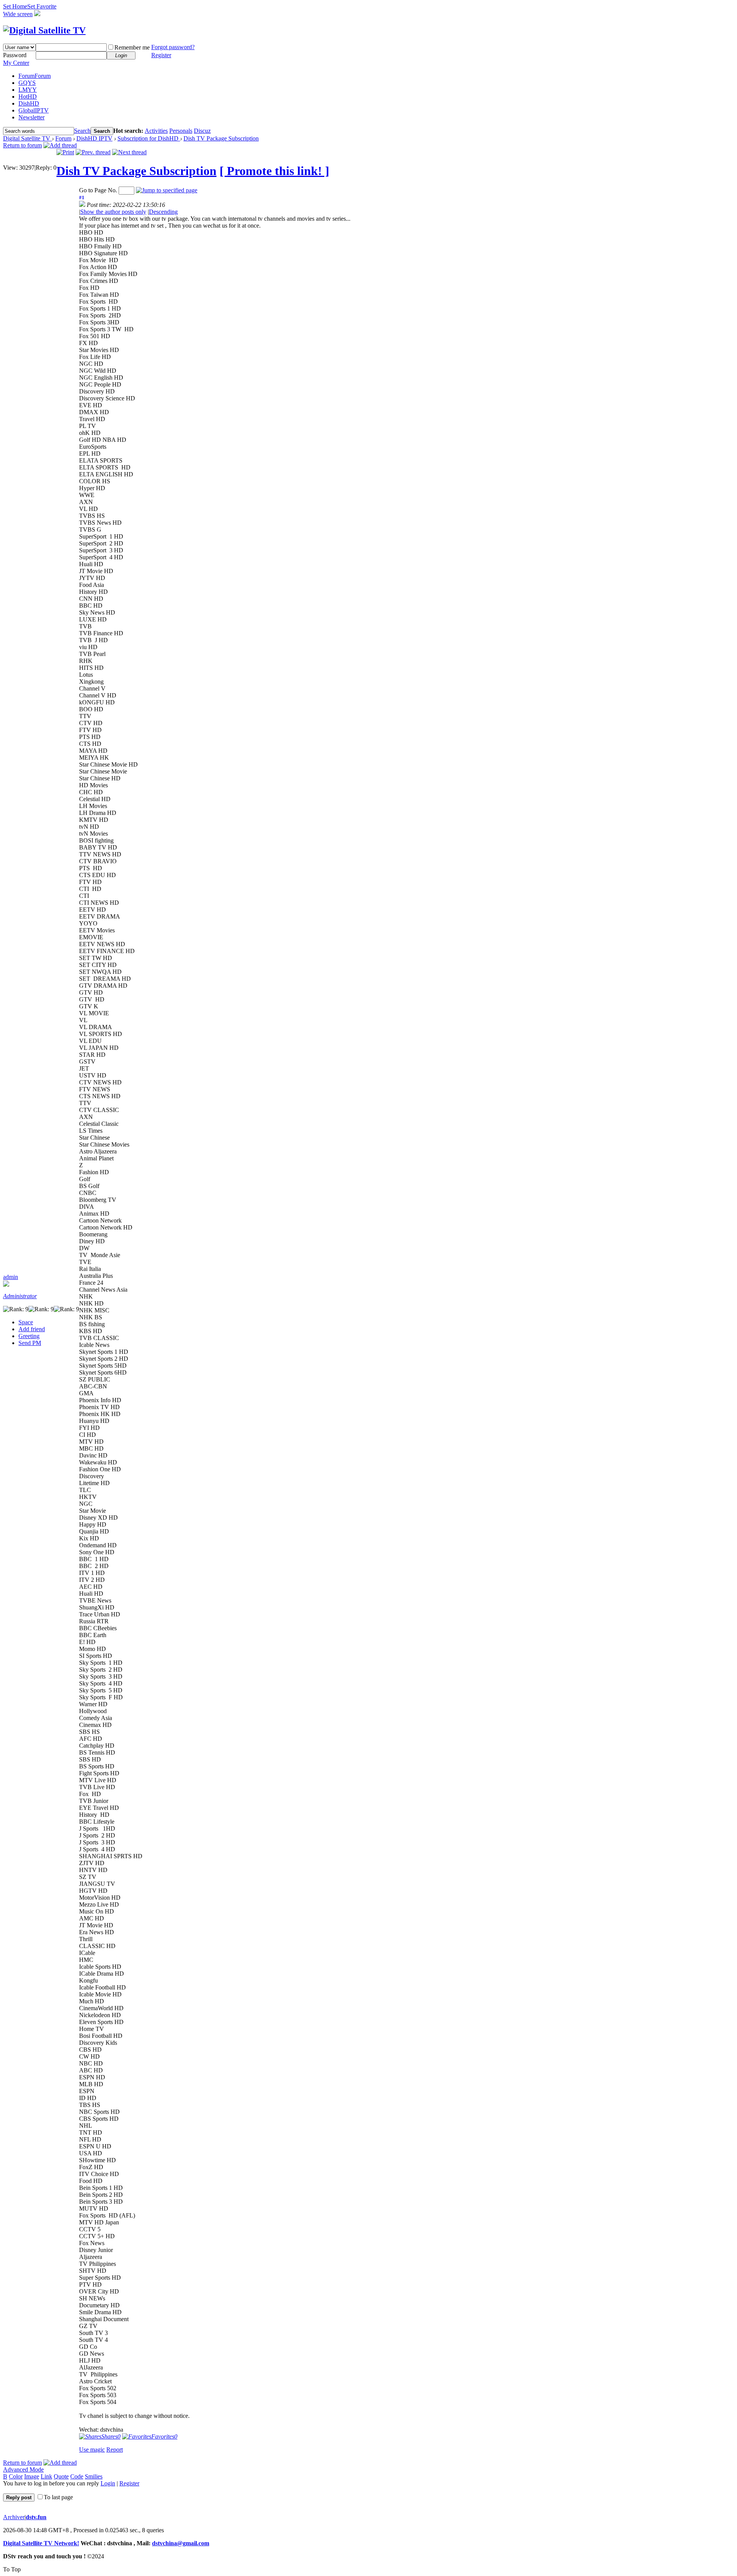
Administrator (20, 1296)
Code (77, 2476)
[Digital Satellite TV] (44, 30)
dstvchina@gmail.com (181, 2543)
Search (82, 131)
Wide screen (18, 14)
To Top (12, 2569)
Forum (35, 76)
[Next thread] (129, 152)
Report (115, 2450)
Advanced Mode (23, 2469)
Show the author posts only (113, 212)
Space (26, 1322)
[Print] (65, 152)
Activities (156, 131)
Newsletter (31, 117)
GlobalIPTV (34, 110)
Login (108, 2483)
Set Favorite (42, 6)
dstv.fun (36, 2517)
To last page (58, 2497)
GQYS (27, 83)
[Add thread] (60, 145)
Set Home (15, 6)
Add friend (32, 1329)
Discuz (202, 131)
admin (11, 1277)
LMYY (28, 90)
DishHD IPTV (94, 138)
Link (46, 2476)
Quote (61, 2476)
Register (161, 55)
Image (32, 2476)
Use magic (92, 2450)
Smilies (94, 2476)
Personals (181, 131)
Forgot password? (173, 47)
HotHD (28, 97)
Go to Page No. (98, 190)
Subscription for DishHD (149, 138)
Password (15, 55)
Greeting (29, 1336)
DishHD (29, 103)
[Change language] (37, 14)
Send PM (30, 1343)
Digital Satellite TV (27, 138)
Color (16, 2476)
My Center (16, 63)
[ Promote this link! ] (274, 171)
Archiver (14, 2517)
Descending (163, 212)
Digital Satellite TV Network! (41, 2543)
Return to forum (22, 145)
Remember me (132, 47)
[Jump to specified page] (167, 190)
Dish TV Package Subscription (221, 138)
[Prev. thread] (93, 152)
